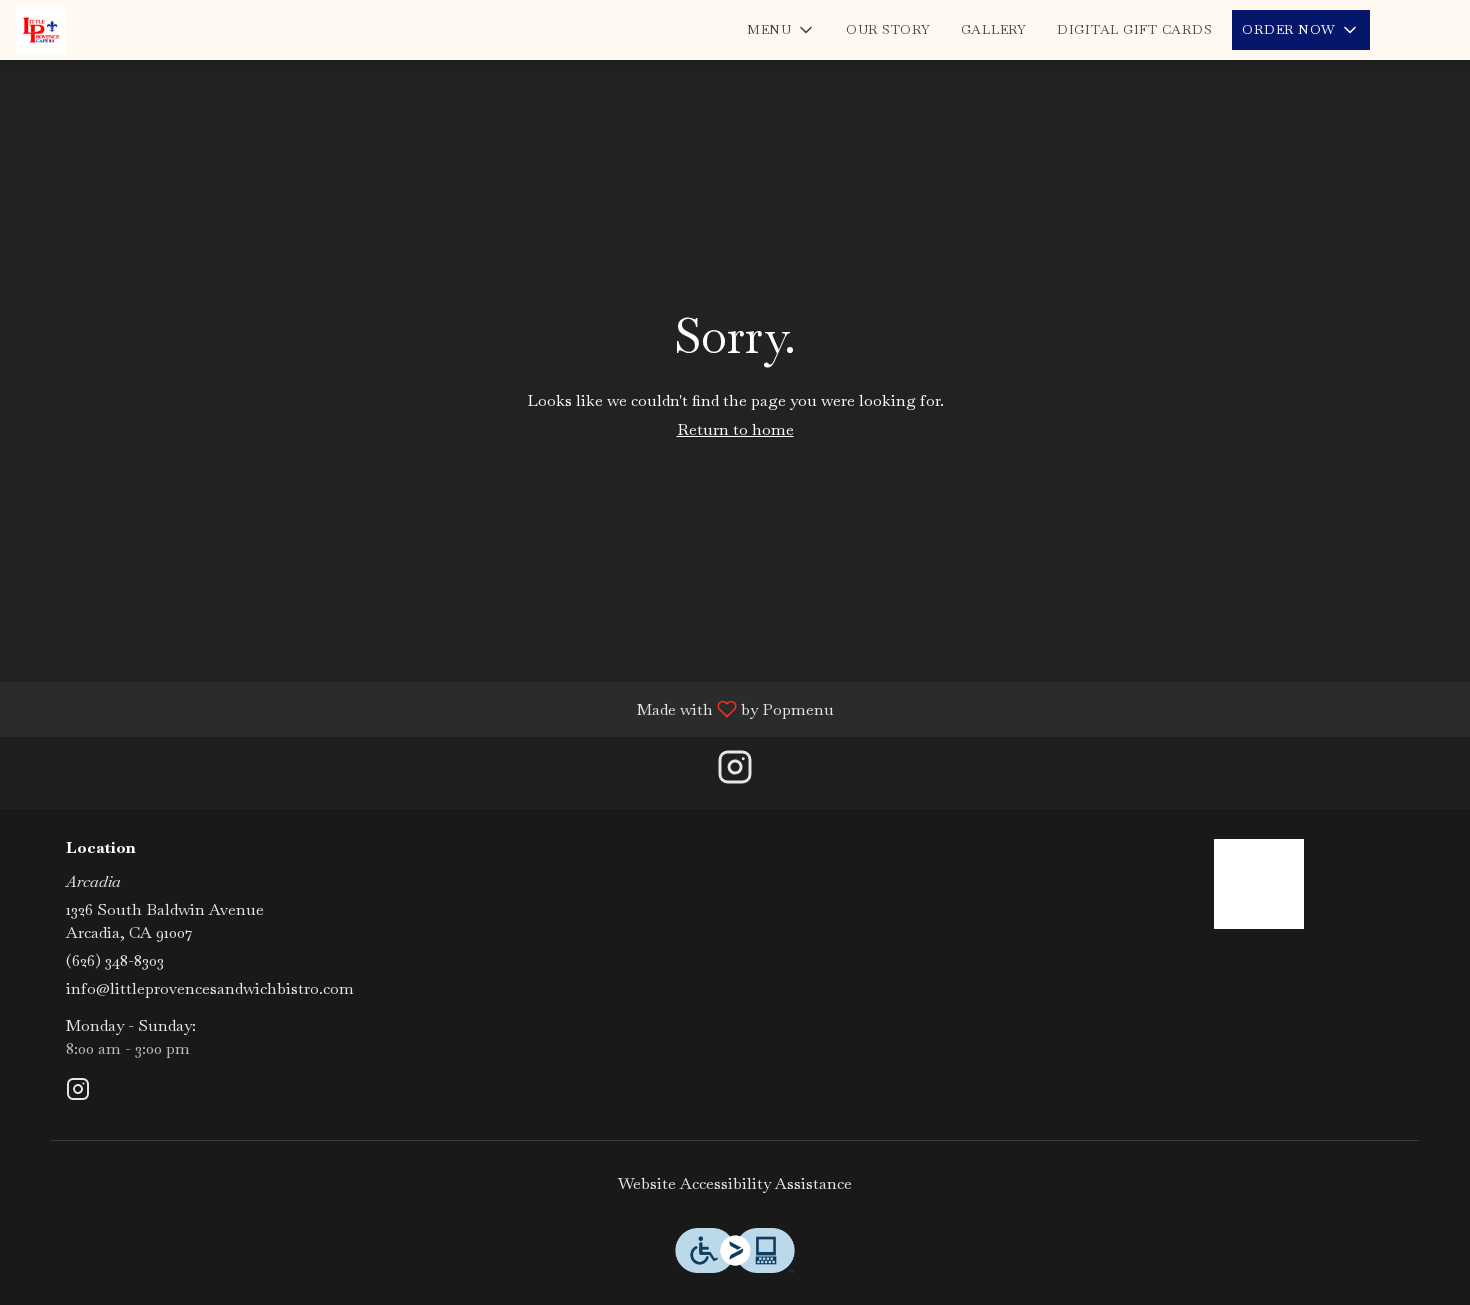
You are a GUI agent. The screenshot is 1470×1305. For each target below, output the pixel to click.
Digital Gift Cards (1135, 29)
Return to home (735, 429)
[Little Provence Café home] (106, 30)
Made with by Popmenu (424, 708)
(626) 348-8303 (115, 960)
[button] (781, 30)
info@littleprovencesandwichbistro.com (210, 988)
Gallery (994, 29)
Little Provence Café (1260, 884)
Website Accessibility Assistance (735, 1183)
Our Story (888, 29)
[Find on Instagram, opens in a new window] (735, 772)
